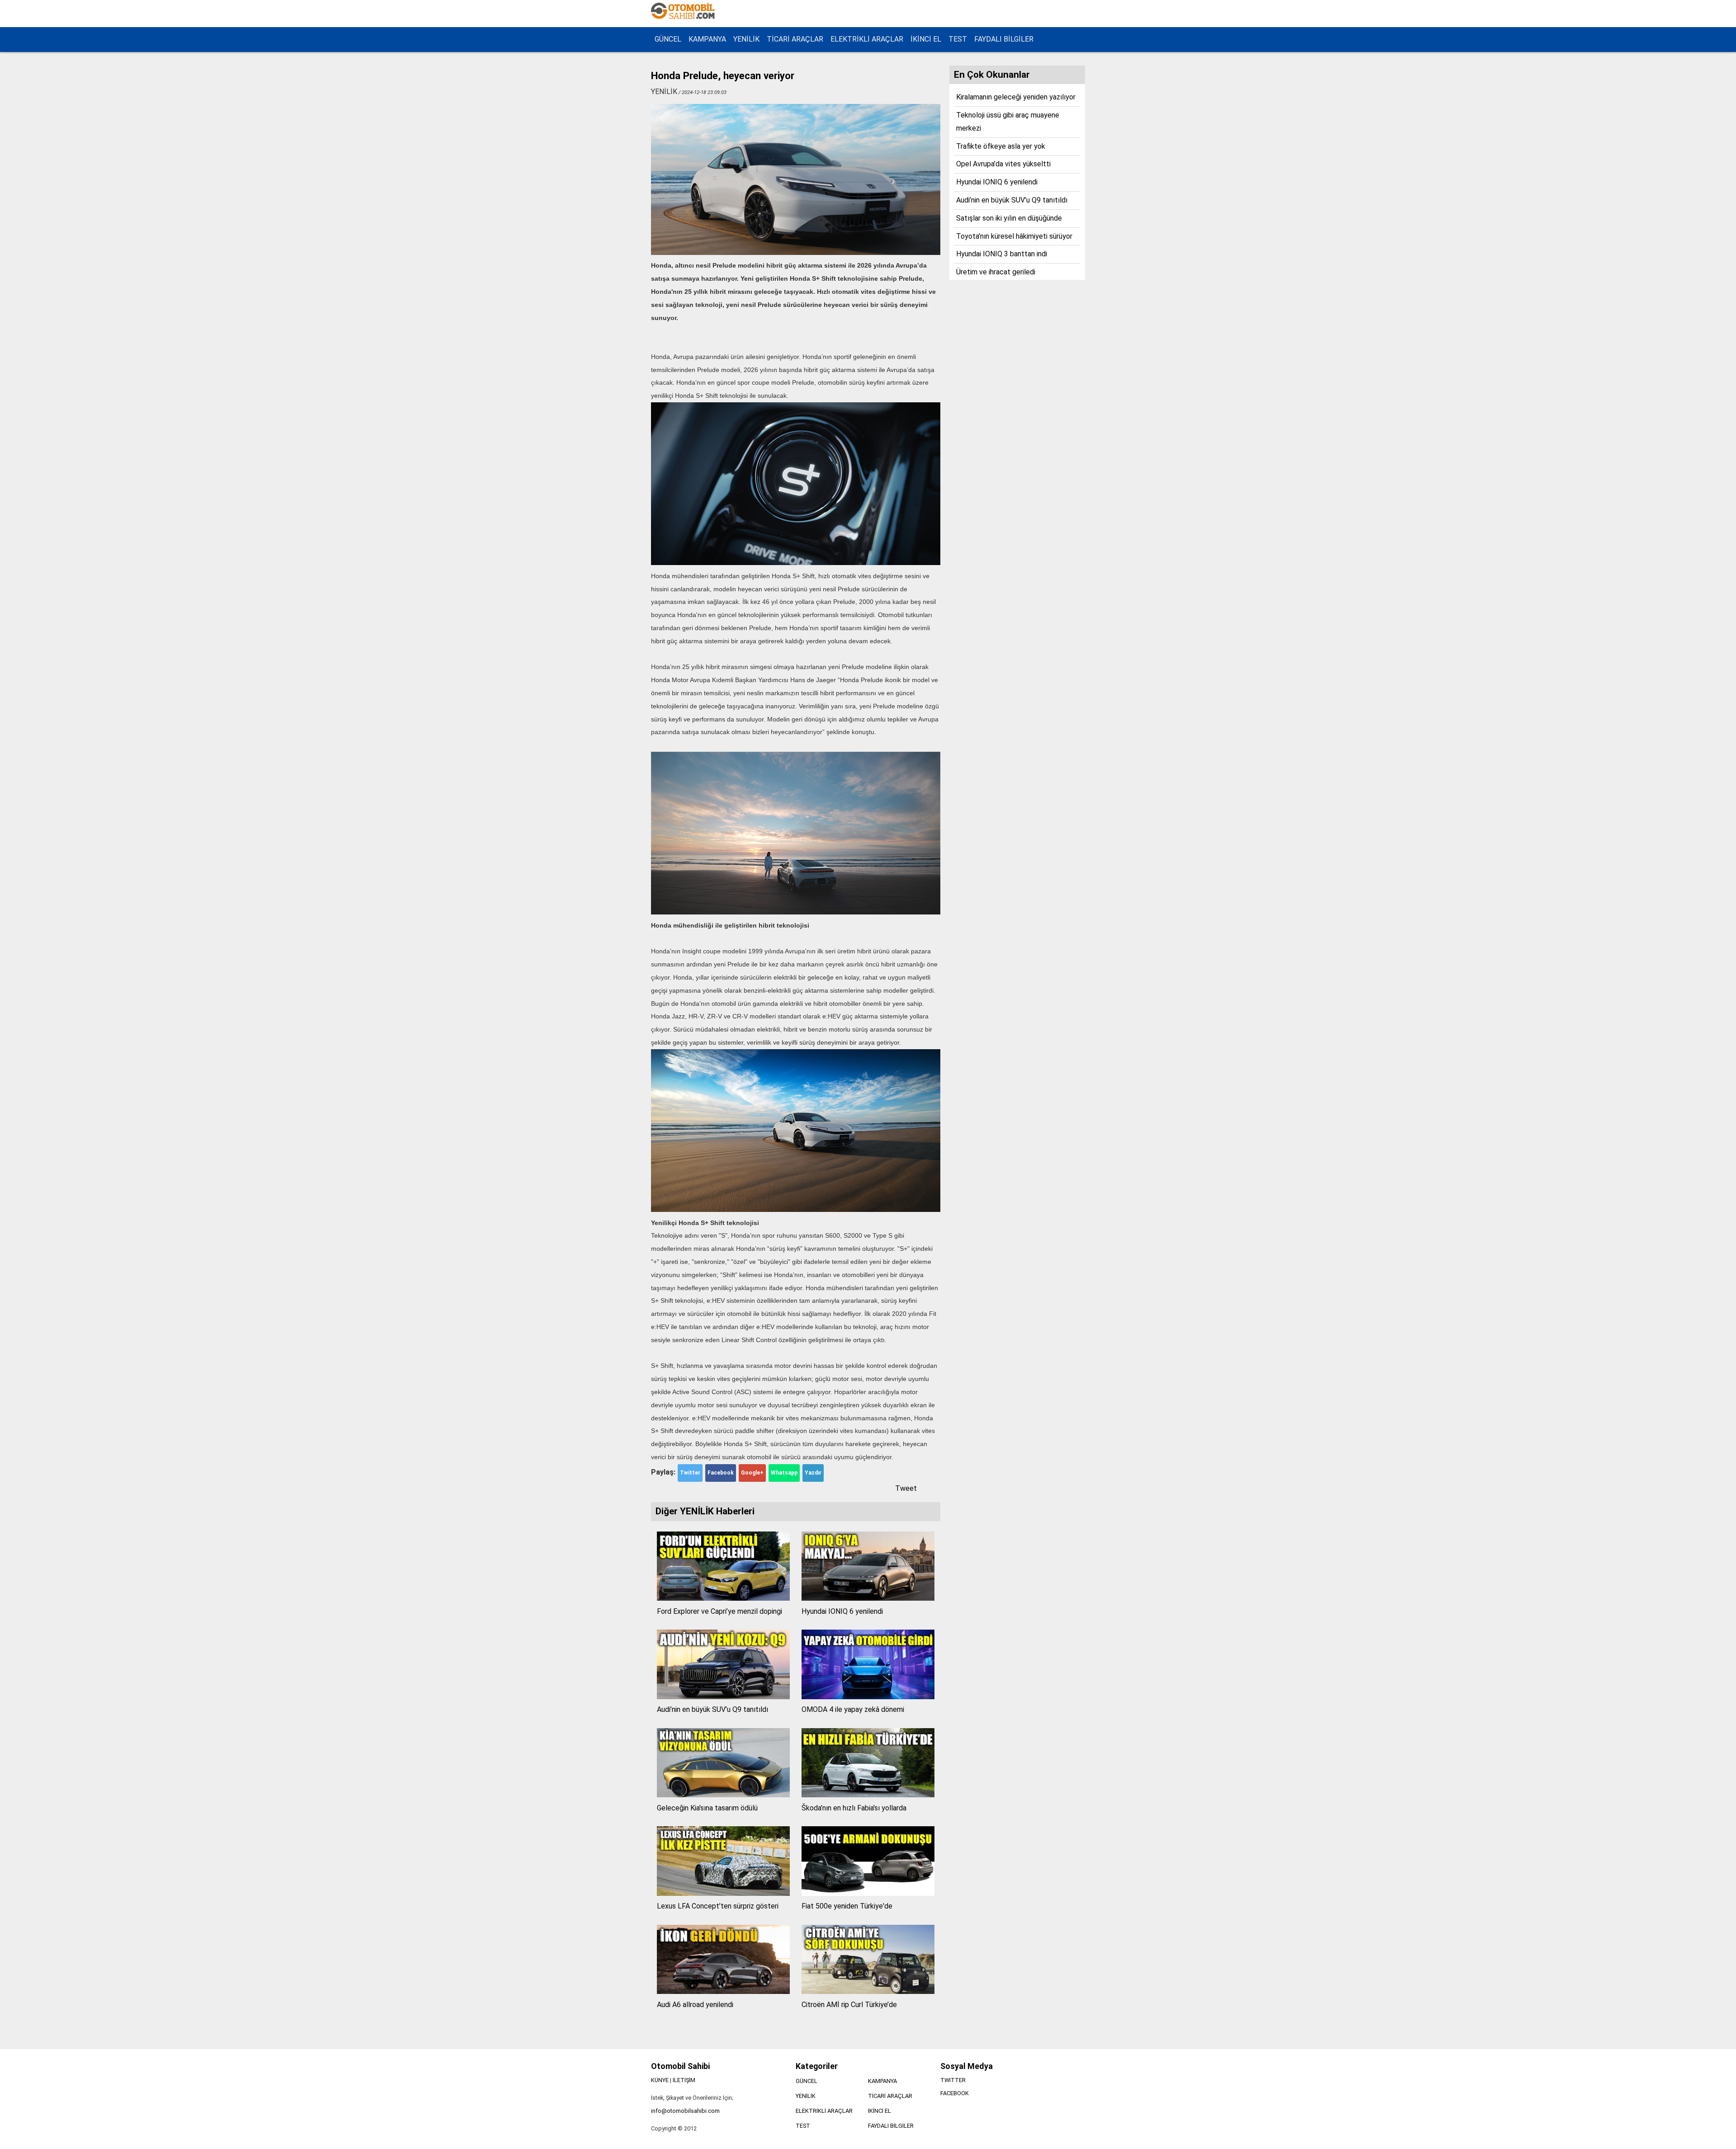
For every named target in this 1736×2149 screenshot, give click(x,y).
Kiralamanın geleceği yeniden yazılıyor (1016, 97)
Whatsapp (784, 1473)
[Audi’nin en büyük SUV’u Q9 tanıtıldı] (723, 1697)
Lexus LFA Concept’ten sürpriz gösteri (718, 1906)
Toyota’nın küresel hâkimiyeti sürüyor (1014, 236)
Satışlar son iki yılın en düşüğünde (1009, 218)
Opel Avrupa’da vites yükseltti (1003, 164)
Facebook (721, 1473)
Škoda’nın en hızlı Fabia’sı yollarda (854, 1808)
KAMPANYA (707, 39)
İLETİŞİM (684, 2080)
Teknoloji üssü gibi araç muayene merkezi (1008, 122)
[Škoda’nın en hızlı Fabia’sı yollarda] (868, 1795)
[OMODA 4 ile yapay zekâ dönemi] (868, 1697)
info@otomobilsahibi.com (685, 2111)
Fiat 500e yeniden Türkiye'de (847, 1906)
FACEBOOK (955, 2093)
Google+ (752, 1473)
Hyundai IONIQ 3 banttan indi (1002, 254)
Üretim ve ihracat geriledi (996, 272)
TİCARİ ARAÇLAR (795, 39)
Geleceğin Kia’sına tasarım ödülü (707, 1808)
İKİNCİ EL (926, 39)
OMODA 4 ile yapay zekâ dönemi (853, 1709)
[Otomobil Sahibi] (684, 18)
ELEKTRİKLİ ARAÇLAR (867, 39)
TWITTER (953, 2080)
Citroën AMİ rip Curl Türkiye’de (849, 2005)
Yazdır (813, 1473)
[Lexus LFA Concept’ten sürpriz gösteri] (723, 1893)
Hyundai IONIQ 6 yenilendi (842, 1611)
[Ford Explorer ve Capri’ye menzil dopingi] (723, 1598)
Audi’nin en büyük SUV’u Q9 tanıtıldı (712, 1709)
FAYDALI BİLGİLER (1004, 39)
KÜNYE (660, 2080)
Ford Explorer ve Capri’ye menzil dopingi (719, 1611)
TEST (958, 39)
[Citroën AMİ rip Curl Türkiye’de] (868, 1991)
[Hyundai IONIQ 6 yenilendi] (868, 1598)
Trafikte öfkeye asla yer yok (1001, 146)
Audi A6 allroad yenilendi (695, 2005)
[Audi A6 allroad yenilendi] (723, 1991)
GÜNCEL (668, 39)
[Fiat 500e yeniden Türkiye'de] (868, 1893)
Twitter (690, 1473)
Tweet (906, 1488)
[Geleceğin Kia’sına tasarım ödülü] (723, 1795)
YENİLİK (746, 39)
